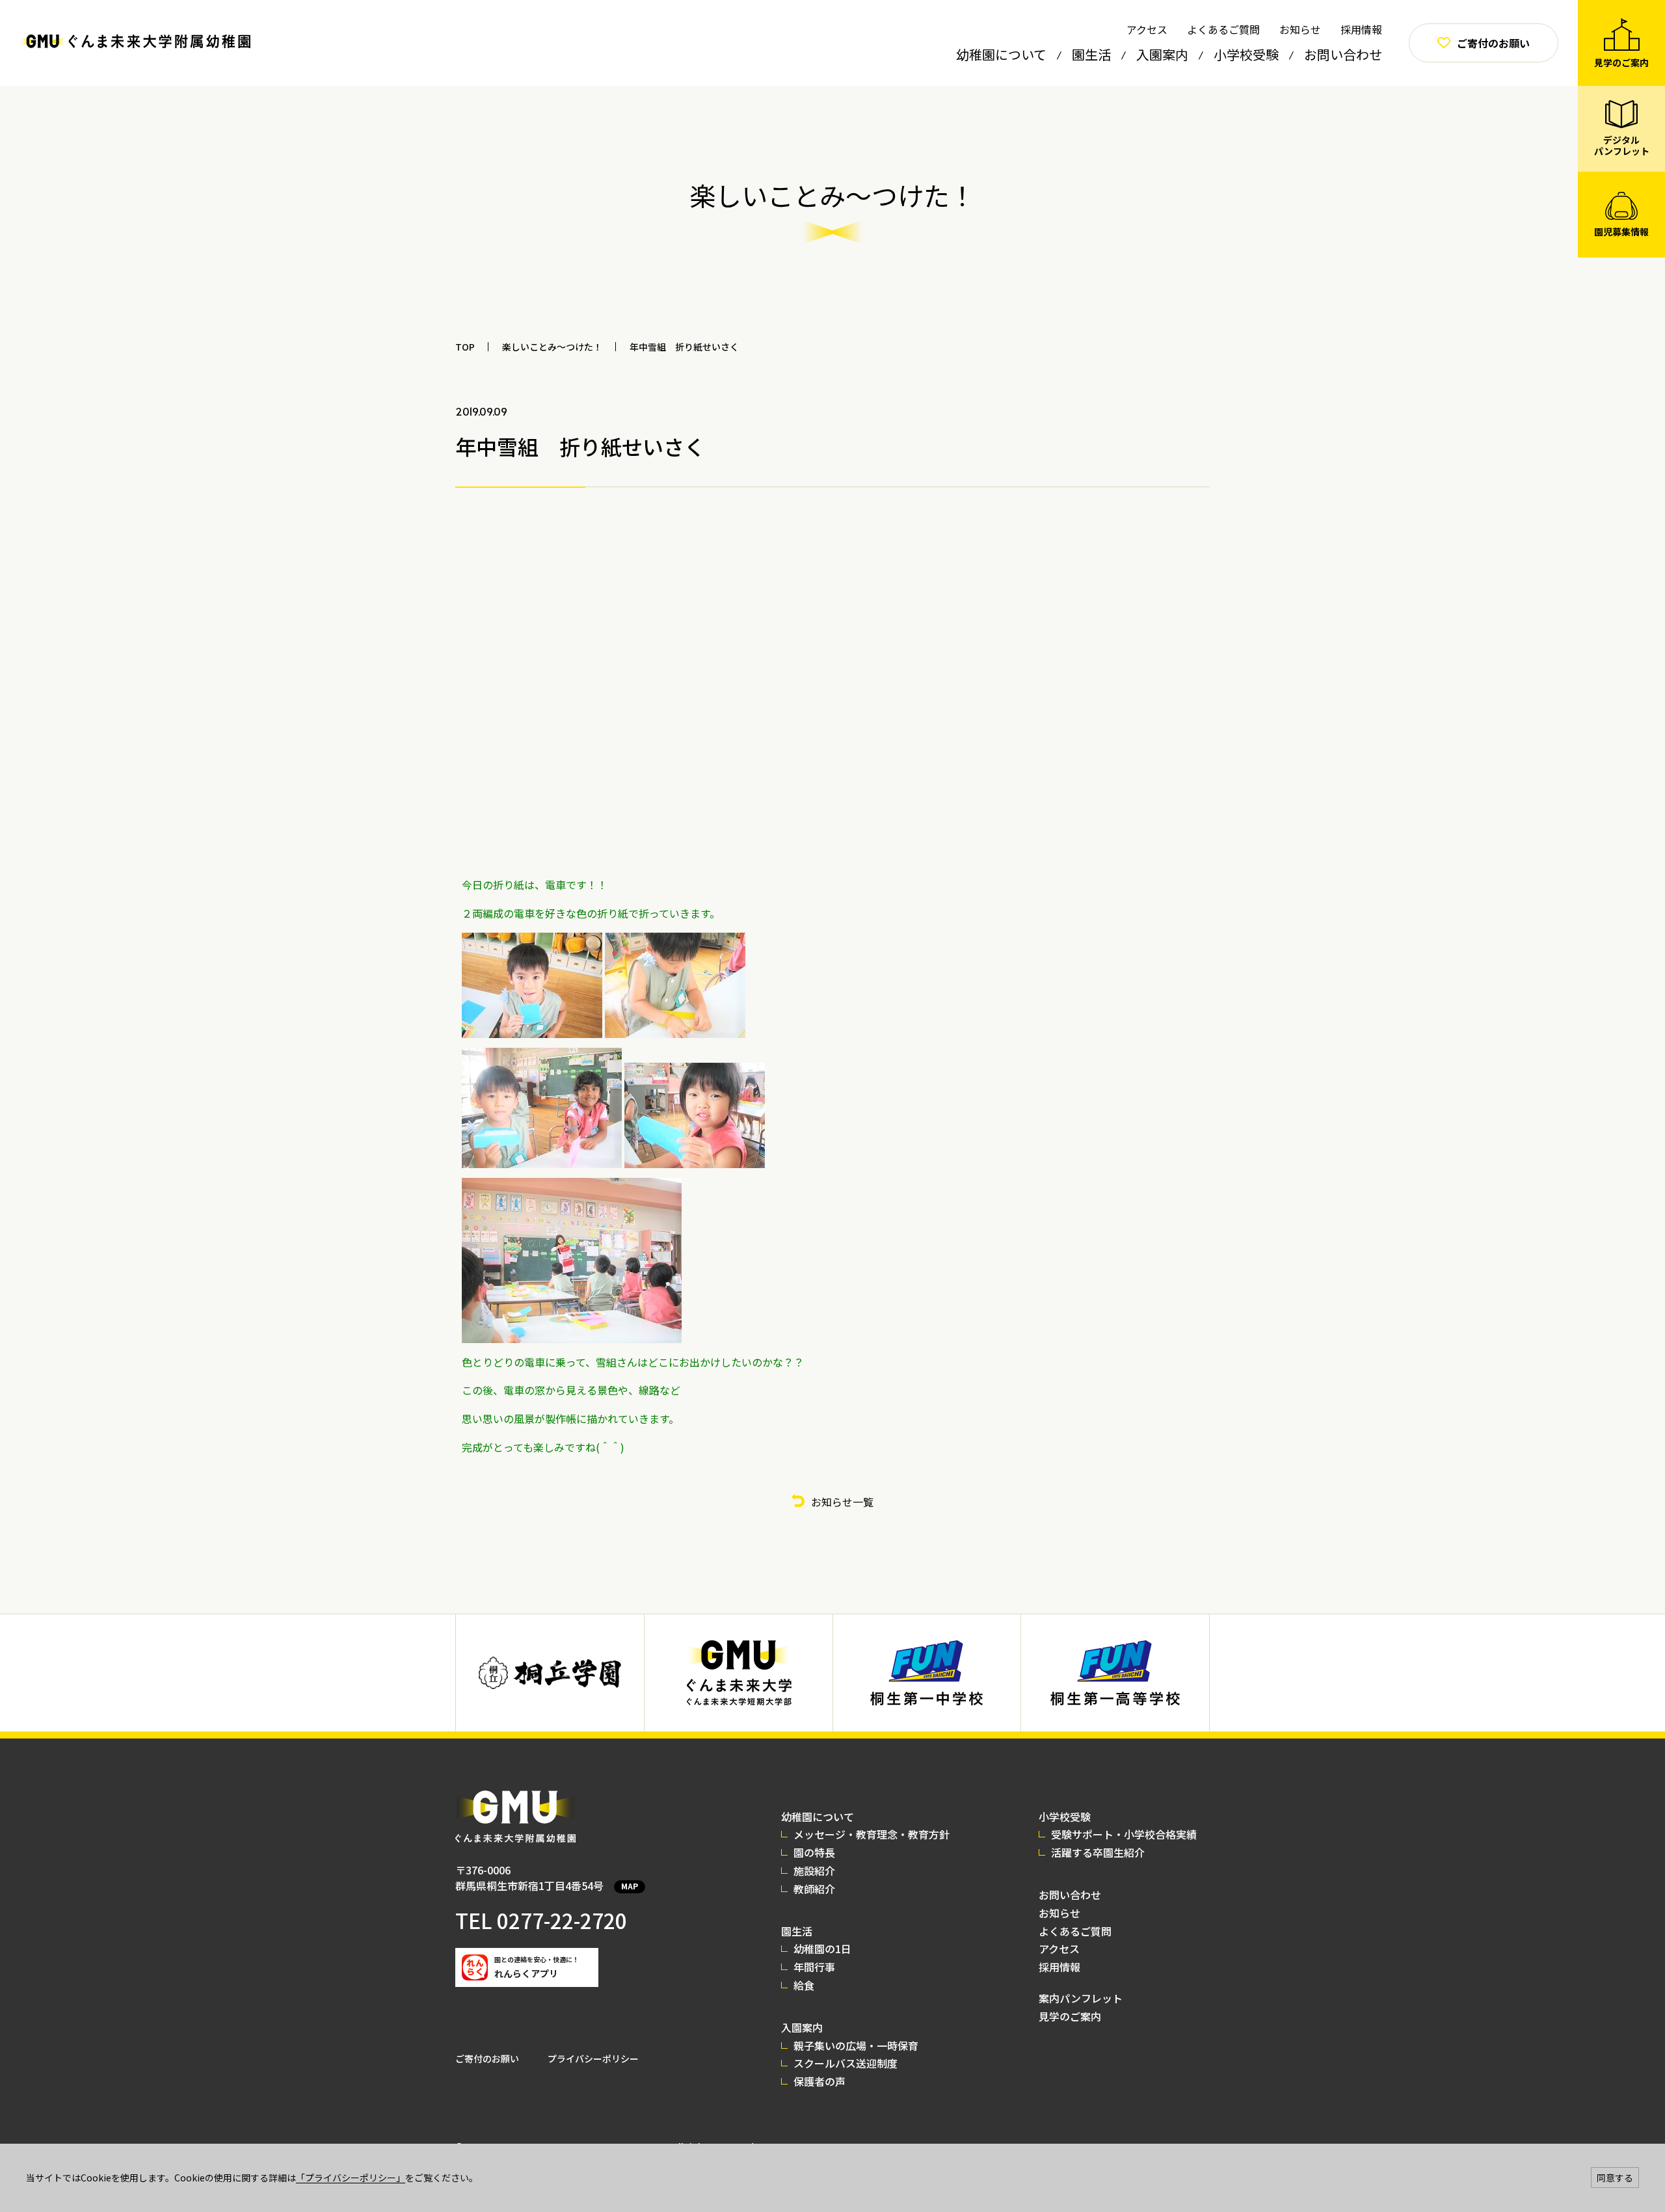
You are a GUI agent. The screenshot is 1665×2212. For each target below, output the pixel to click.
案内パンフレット (1081, 1998)
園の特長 (814, 1852)
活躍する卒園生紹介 (1098, 1852)
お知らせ (1300, 29)
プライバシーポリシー (593, 2059)
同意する (1615, 2178)
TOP (465, 347)
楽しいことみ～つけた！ (552, 347)
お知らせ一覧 (842, 1502)
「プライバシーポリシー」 (351, 2178)
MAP (630, 1886)
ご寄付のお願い (487, 2059)
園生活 (1091, 54)
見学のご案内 (1070, 2016)
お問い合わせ (1343, 54)
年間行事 (814, 1967)
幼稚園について (1001, 54)
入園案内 (1162, 54)
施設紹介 (814, 1871)
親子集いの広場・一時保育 (856, 2045)
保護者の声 (819, 2081)
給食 (804, 1985)
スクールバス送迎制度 (846, 2063)
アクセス (1147, 29)
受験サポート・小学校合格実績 (1124, 1834)
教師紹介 (814, 1889)
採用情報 (1361, 29)
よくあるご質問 (1223, 29)
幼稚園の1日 (822, 1949)
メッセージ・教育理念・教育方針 (872, 1834)
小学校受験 (1246, 54)
